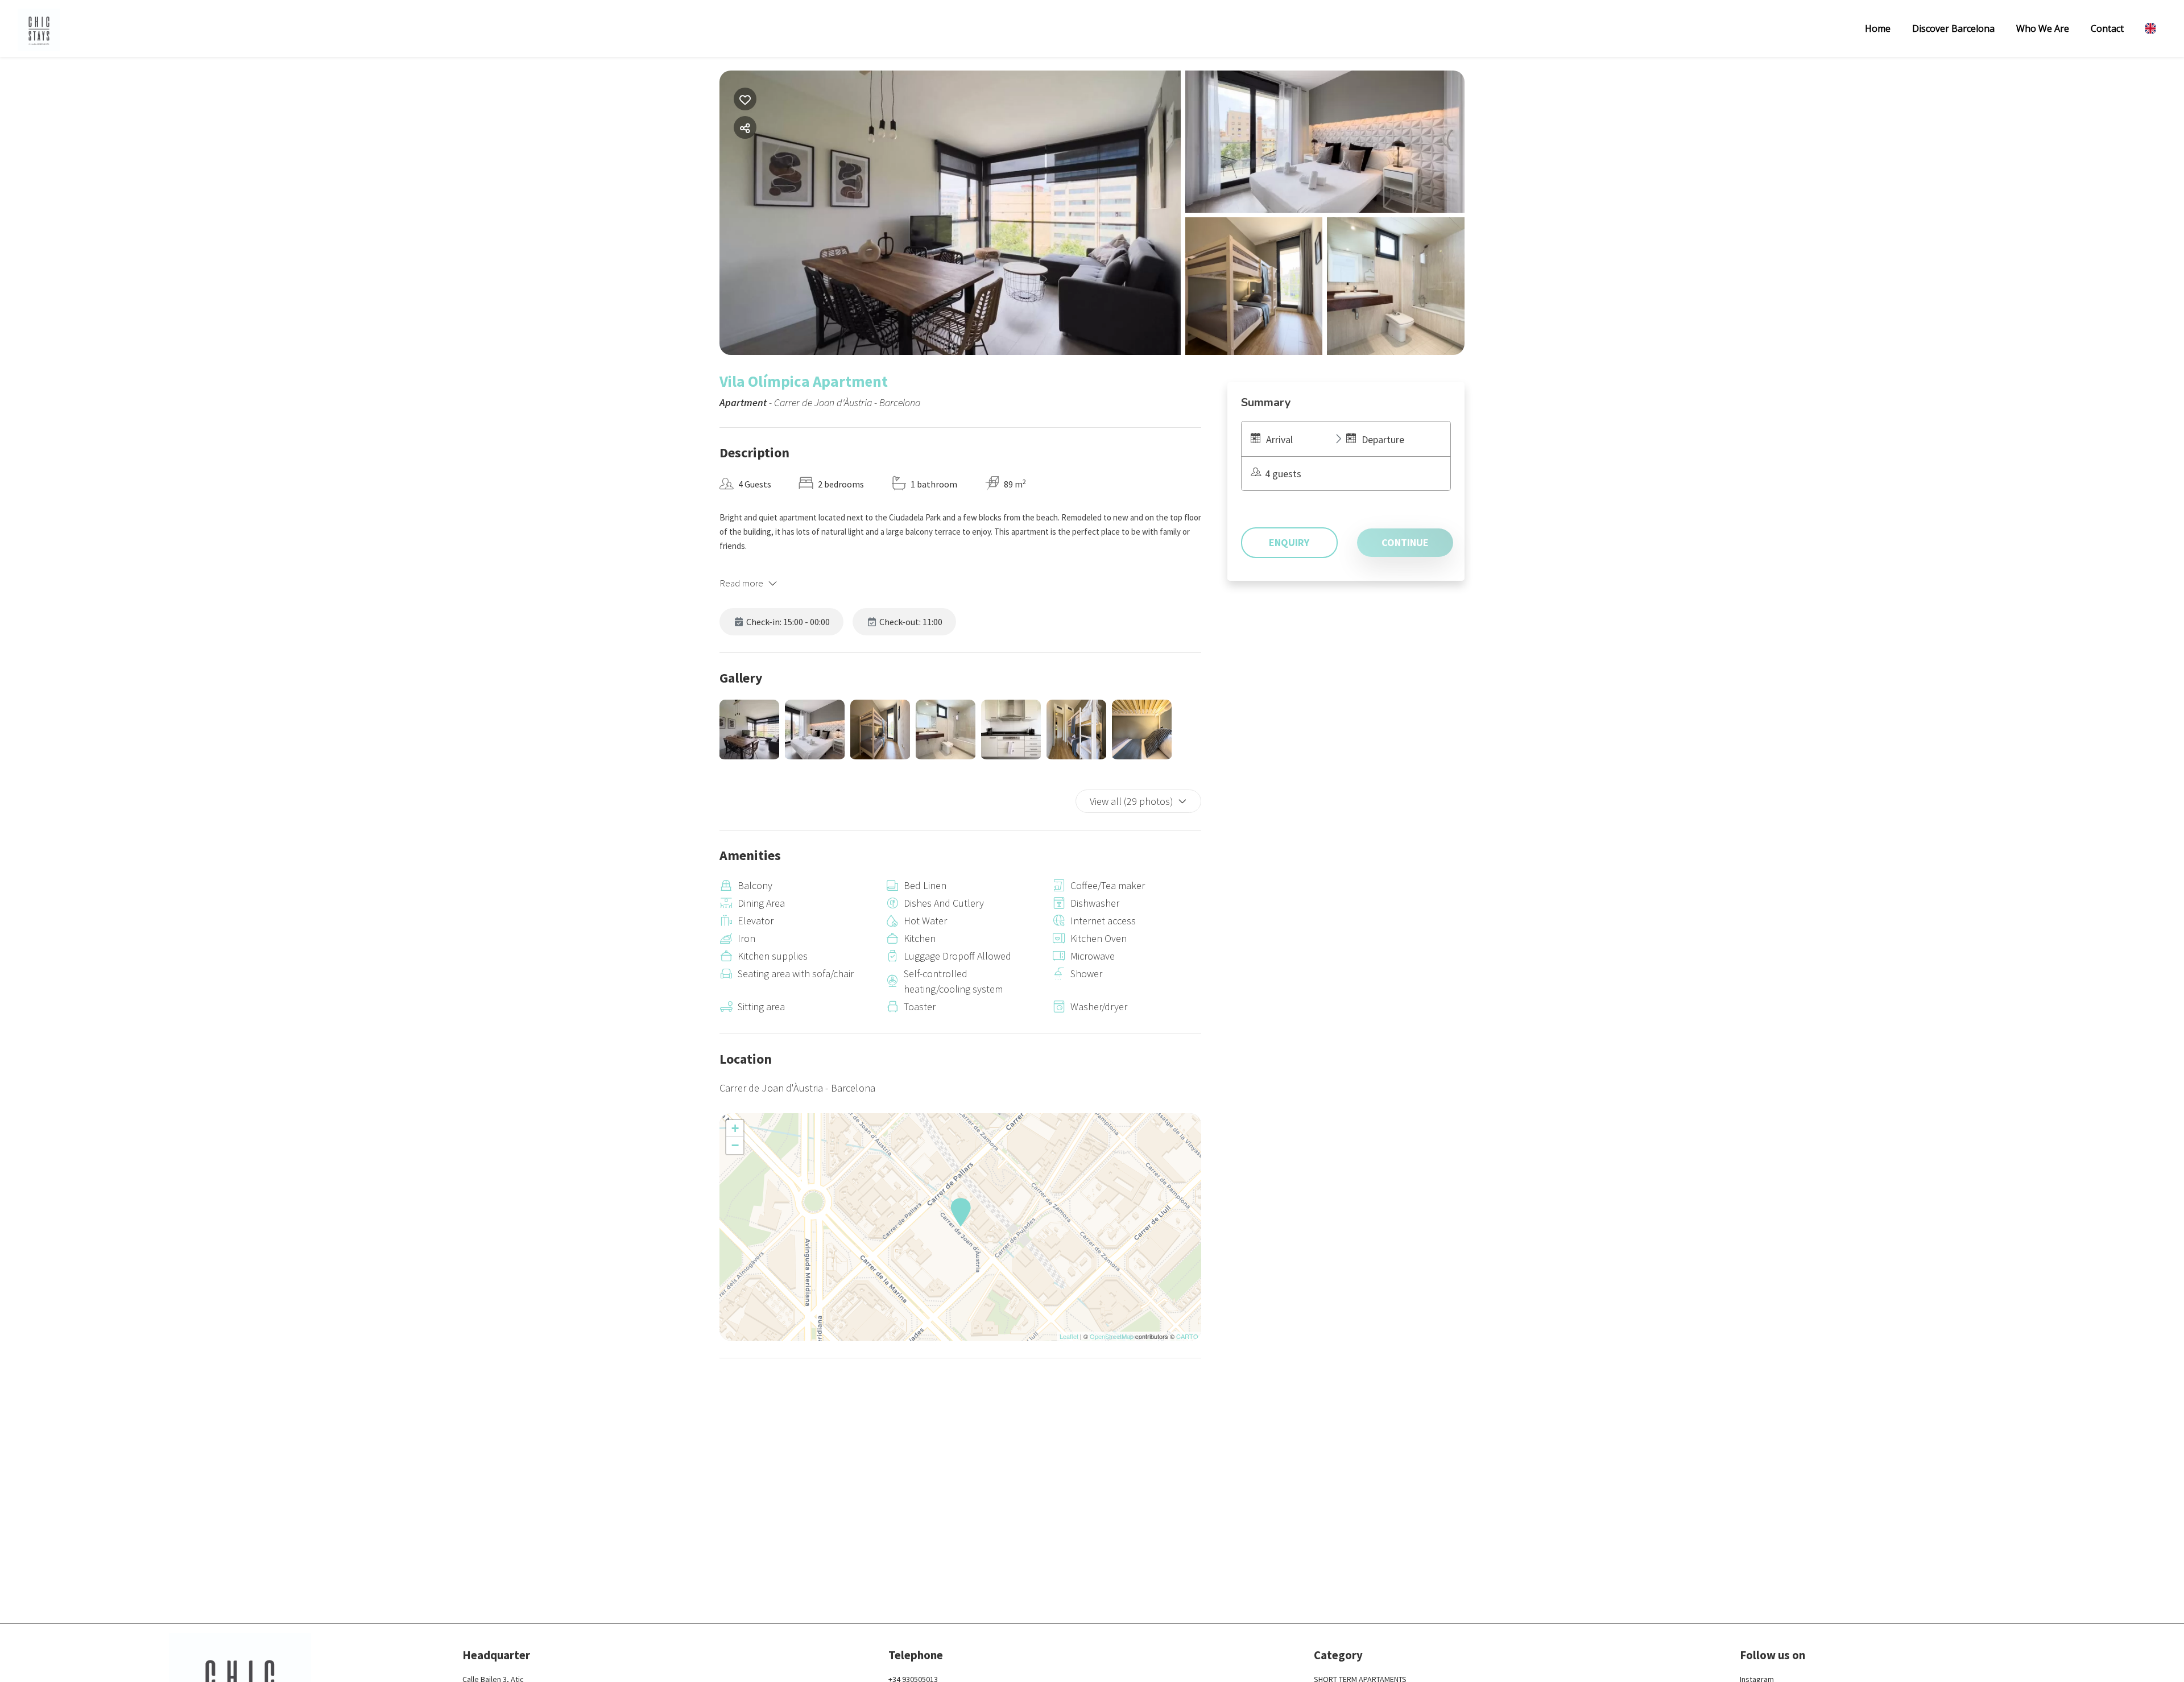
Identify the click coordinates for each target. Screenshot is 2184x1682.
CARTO (1187, 1336)
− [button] (735, 1145)
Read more (741, 583)
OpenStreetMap (1112, 1336)
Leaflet (1069, 1336)
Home (1878, 28)
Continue (1405, 542)
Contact (2107, 28)
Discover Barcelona (1953, 28)
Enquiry (1289, 542)
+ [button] (735, 1128)
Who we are (2043, 28)
